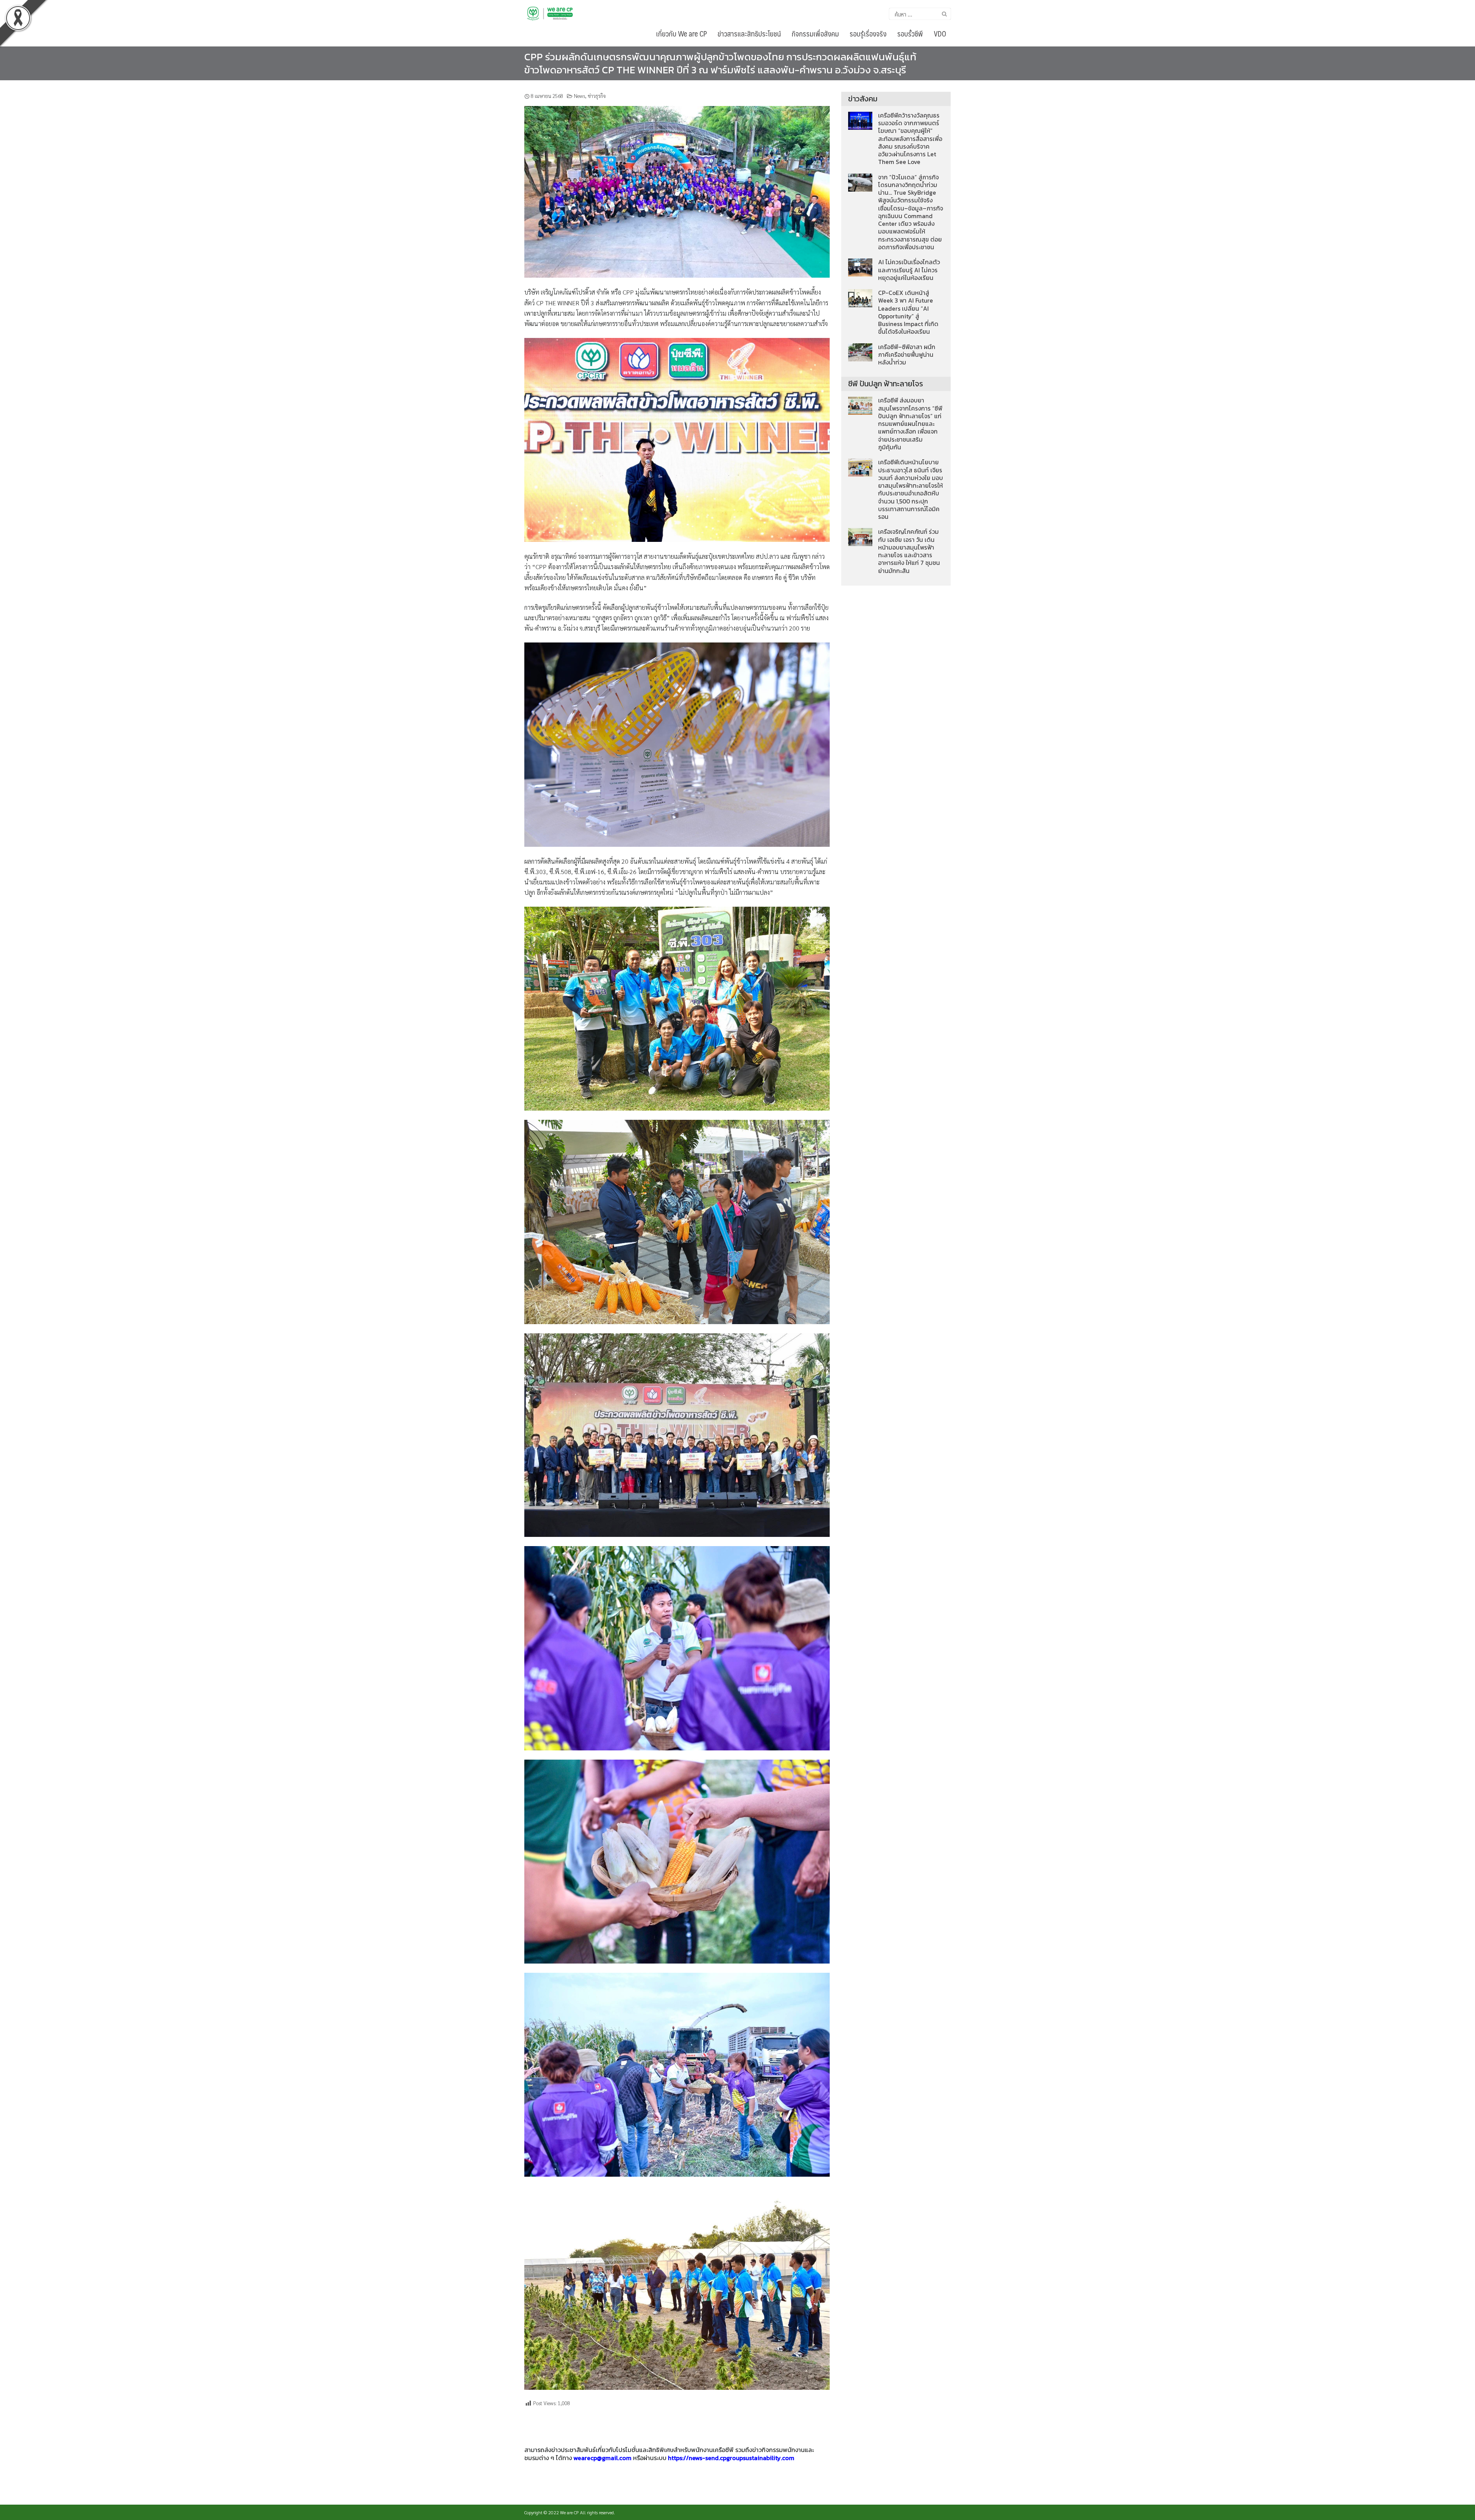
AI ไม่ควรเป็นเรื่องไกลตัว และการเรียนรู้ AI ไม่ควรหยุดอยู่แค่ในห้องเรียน (909, 270)
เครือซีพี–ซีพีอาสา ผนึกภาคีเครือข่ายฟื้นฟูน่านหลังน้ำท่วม (907, 355)
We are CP (569, 2512)
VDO (940, 33)
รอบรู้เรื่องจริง (868, 33)
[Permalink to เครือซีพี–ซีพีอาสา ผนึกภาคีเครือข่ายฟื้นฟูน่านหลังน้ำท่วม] (860, 351)
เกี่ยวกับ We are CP (681, 33)
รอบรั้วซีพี (910, 33)
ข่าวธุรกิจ (597, 96)
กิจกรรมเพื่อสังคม (815, 33)
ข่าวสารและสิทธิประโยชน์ (749, 33)
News (579, 96)
